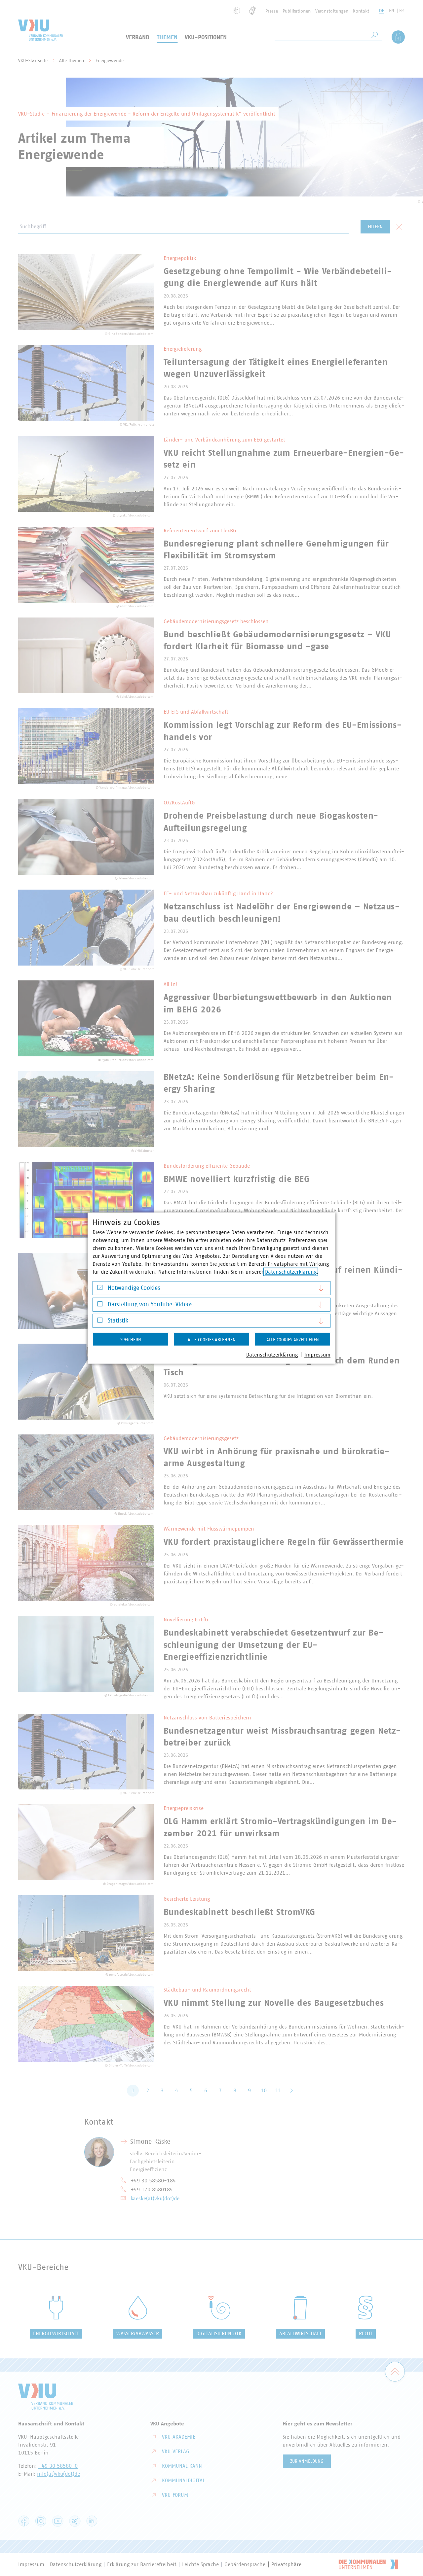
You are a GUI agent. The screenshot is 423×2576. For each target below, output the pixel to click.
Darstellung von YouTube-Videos (150, 1304)
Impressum (317, 1355)
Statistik (118, 1321)
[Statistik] (100, 1322)
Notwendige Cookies (134, 1288)
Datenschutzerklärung (291, 1272)
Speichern (131, 1340)
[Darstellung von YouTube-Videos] (100, 1306)
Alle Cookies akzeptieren (293, 1340)
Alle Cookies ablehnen (212, 1340)
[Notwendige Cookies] (100, 1289)
